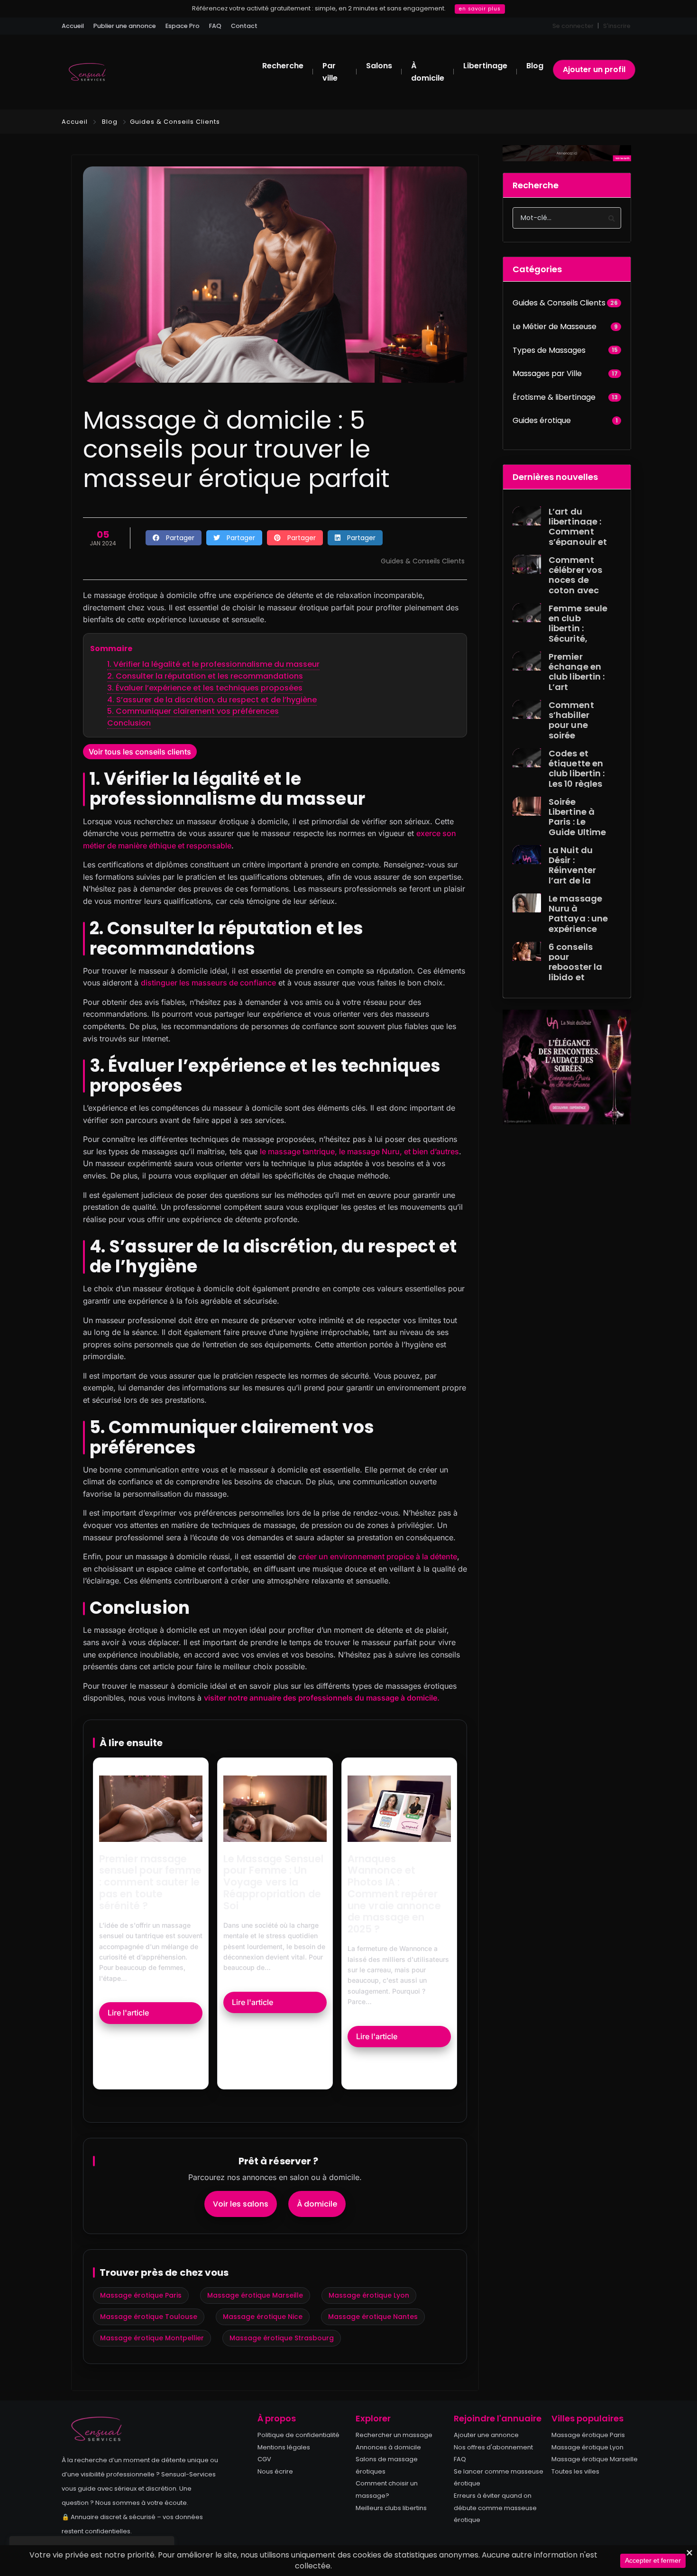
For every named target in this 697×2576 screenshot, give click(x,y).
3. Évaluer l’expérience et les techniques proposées (205, 688)
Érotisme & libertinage (554, 397)
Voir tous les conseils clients (140, 752)
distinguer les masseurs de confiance (208, 983)
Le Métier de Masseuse (555, 327)
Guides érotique (542, 420)
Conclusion (129, 723)
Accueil (75, 122)
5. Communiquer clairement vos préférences (193, 711)
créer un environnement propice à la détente (378, 1556)
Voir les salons (241, 2204)
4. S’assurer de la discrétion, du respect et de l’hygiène (212, 700)
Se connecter (573, 26)
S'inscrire (617, 26)
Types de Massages (549, 350)
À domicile (317, 2204)
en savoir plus (480, 9)
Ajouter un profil (594, 69)
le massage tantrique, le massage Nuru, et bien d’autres (359, 1151)
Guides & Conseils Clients (175, 122)
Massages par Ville (547, 373)
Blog (110, 122)
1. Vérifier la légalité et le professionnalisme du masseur (213, 664)
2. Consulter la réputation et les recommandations (205, 676)
